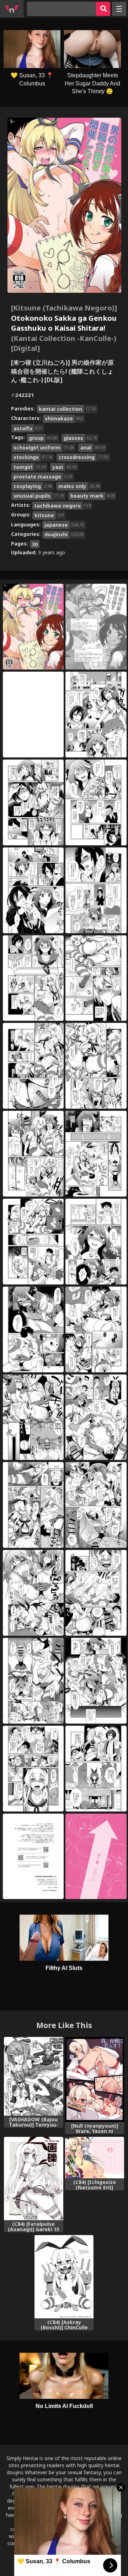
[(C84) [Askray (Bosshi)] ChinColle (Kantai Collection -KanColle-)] (64, 2277)
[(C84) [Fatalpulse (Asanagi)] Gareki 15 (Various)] (34, 2179)
